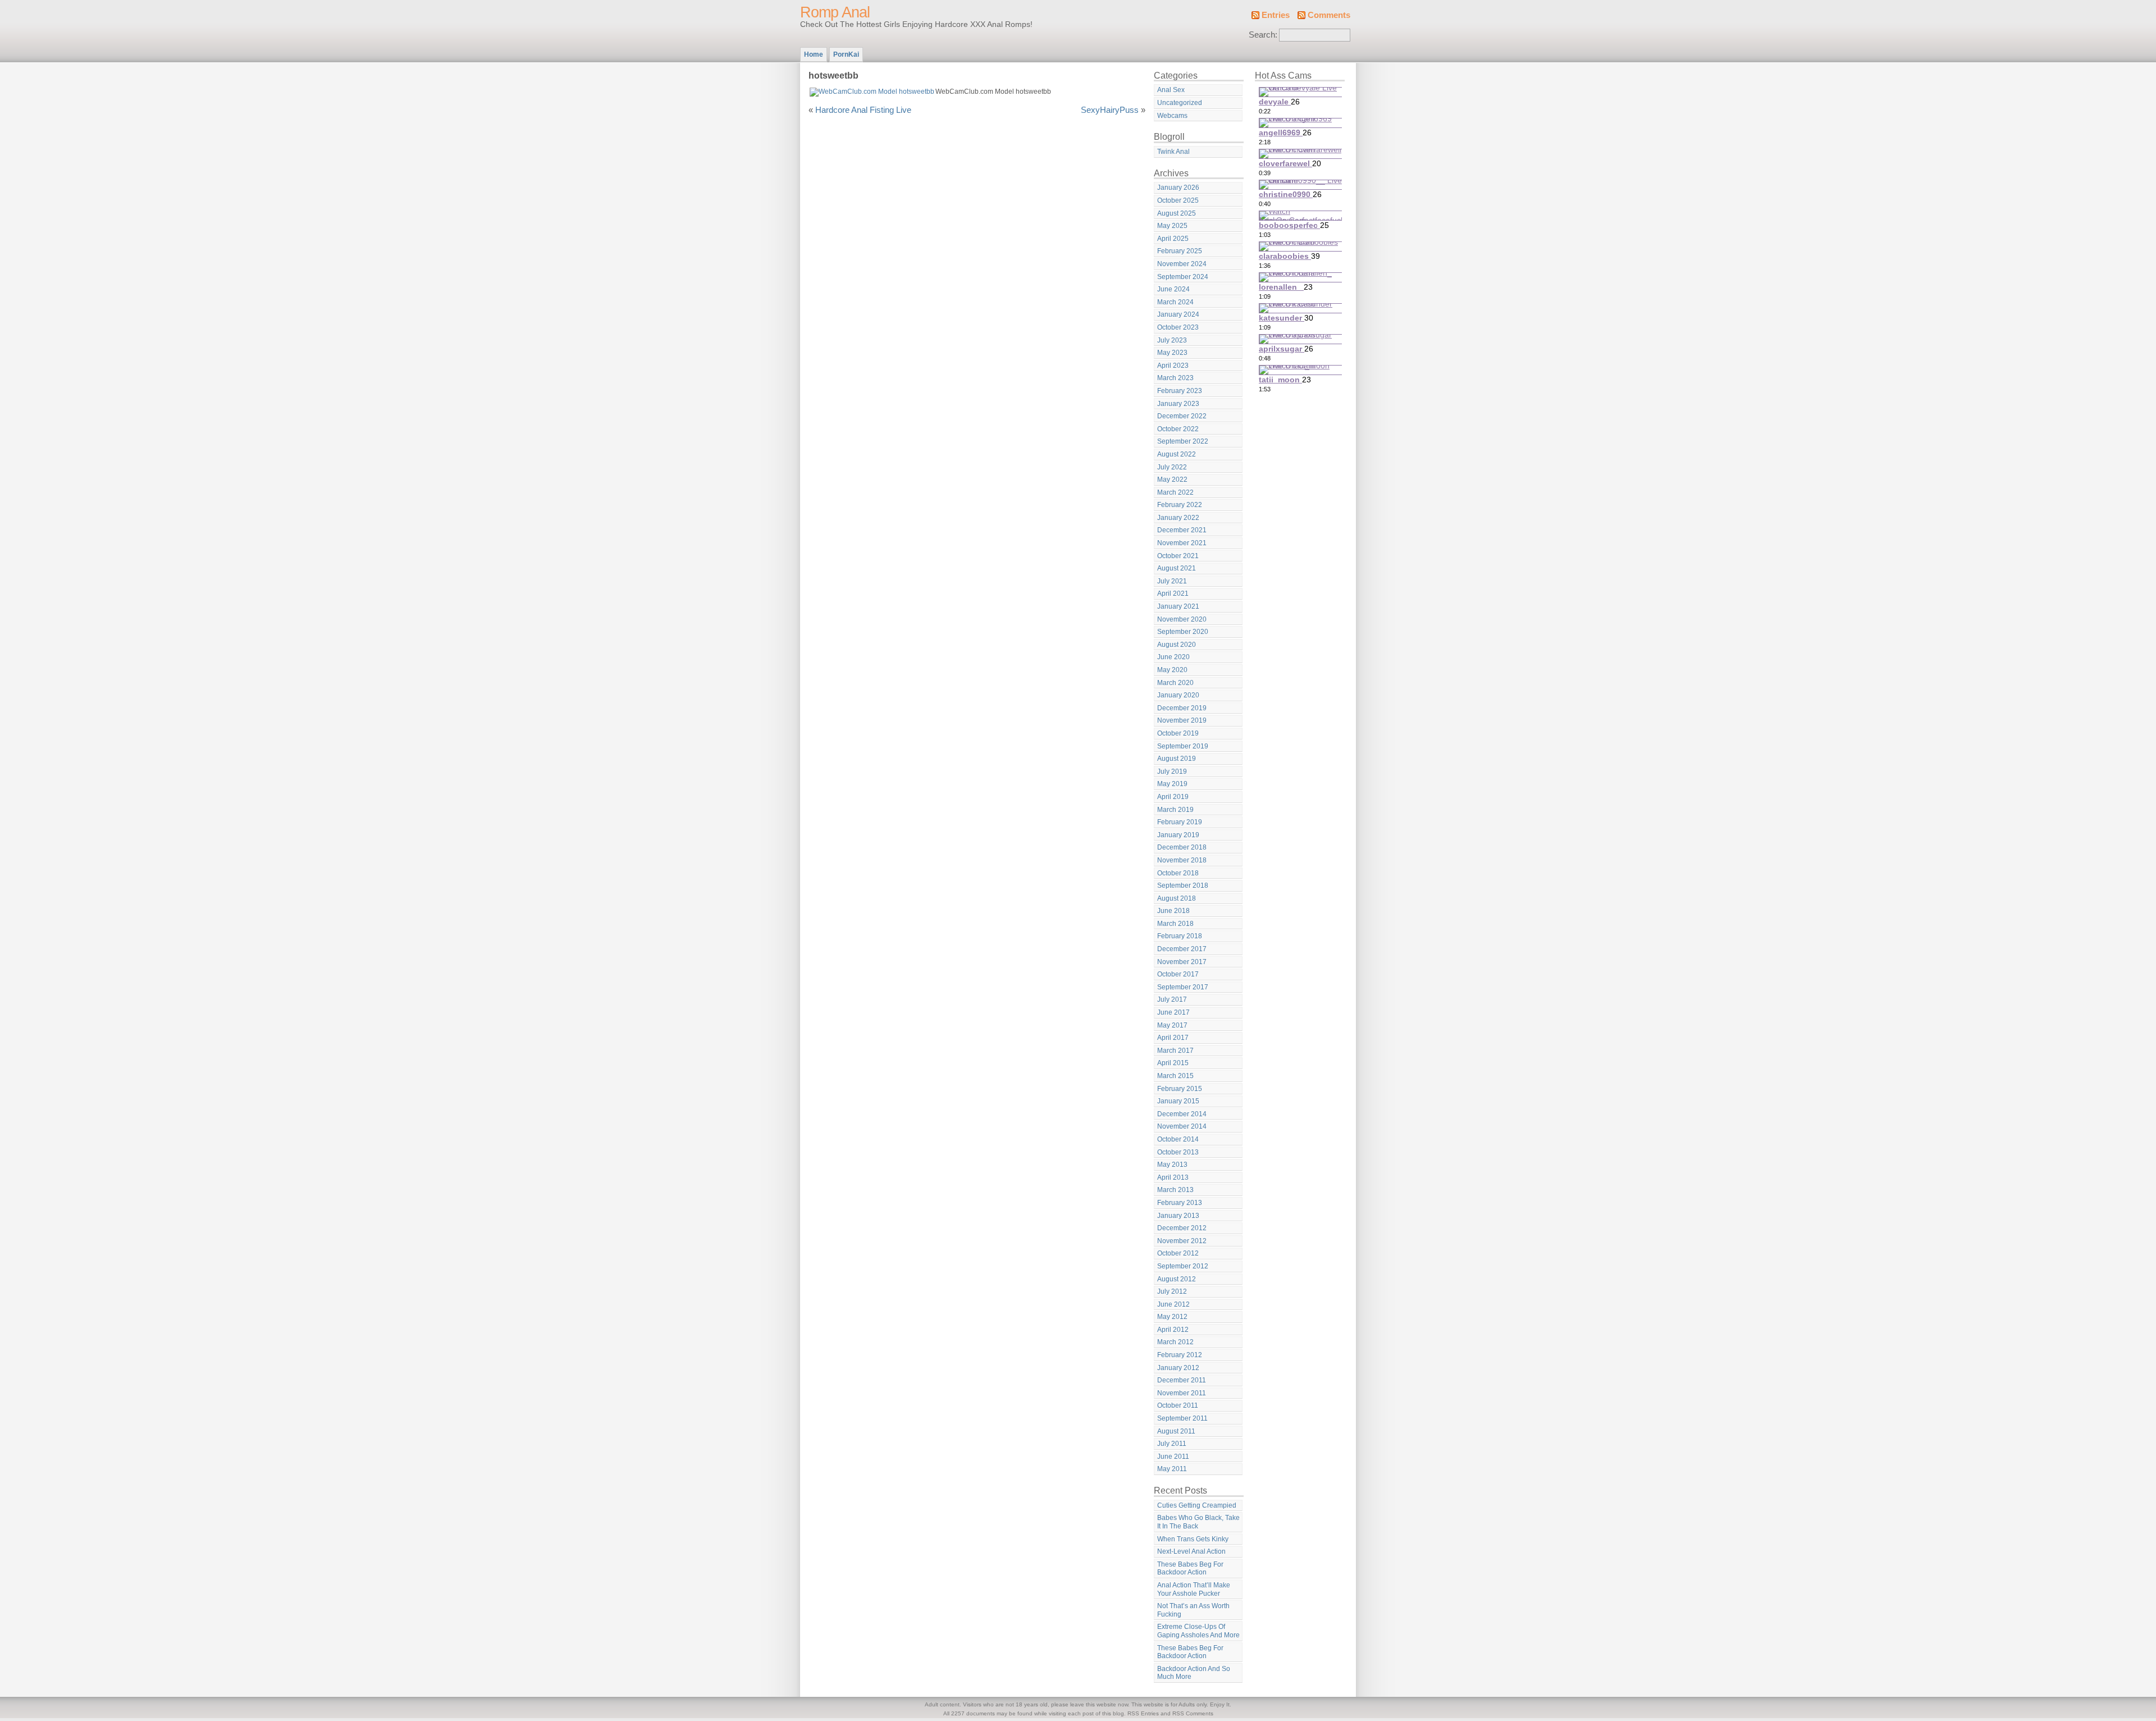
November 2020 (1182, 619)
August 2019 (1177, 759)
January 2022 (1178, 518)
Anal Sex (1171, 90)
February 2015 (1180, 1089)
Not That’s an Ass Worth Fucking (1193, 1610)
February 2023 (1180, 391)
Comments (1329, 15)
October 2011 (1178, 1405)
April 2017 (1173, 1038)
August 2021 (1177, 568)
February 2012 (1180, 1355)
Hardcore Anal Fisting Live (863, 110)
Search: (1263, 35)
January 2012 (1178, 1368)
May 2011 (1172, 1469)
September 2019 (1183, 746)
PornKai (846, 54)
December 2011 (1182, 1380)
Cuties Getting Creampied (1197, 1505)
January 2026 (1178, 188)
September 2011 (1182, 1418)
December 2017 (1182, 949)
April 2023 (1173, 366)
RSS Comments (1193, 1713)
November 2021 (1182, 543)
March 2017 (1175, 1051)
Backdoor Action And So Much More (1194, 1673)
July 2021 (1172, 581)
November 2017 (1182, 962)
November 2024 (1182, 264)
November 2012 (1182, 1241)
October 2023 (1178, 327)
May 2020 (1172, 670)
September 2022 (1183, 441)
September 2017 (1183, 987)
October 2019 (1178, 733)
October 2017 (1178, 974)
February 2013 (1180, 1203)
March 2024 (1175, 302)
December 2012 (1182, 1228)
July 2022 (1172, 467)
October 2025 (1178, 200)
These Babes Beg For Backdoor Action (1190, 1569)
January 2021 (1178, 606)
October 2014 (1178, 1139)
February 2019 (1180, 822)
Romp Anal (835, 12)
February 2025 (1180, 251)
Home (814, 54)
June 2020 (1173, 657)
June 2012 (1173, 1304)
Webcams (1172, 116)
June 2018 (1173, 911)
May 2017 (1172, 1025)
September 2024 (1183, 277)
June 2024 (1173, 289)
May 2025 (1172, 226)
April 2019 (1173, 797)
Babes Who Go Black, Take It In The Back (1198, 1522)
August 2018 (1177, 898)
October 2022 (1178, 429)
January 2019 (1178, 835)
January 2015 (1178, 1101)
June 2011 (1173, 1457)
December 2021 (1182, 530)
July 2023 (1172, 340)
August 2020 (1177, 645)
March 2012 (1175, 1342)
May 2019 (1172, 784)
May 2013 (1172, 1165)
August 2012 (1177, 1279)
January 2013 (1178, 1216)
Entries (1276, 15)
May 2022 (1172, 480)
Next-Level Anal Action (1191, 1551)
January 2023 (1178, 404)
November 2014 (1182, 1126)
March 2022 (1175, 492)
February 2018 (1180, 936)
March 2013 (1175, 1190)
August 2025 (1177, 213)
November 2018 (1182, 860)
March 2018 (1175, 924)
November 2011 (1182, 1393)
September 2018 (1183, 885)
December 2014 (1182, 1114)
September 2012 (1183, 1266)
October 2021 (1178, 556)
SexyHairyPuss (1110, 110)
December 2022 (1182, 416)
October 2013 (1178, 1152)
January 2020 (1178, 695)
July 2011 (1172, 1444)
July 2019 (1172, 772)
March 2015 (1175, 1076)
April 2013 (1173, 1177)
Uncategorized (1180, 103)
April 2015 (1173, 1063)
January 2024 (1178, 314)
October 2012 (1178, 1253)
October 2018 (1178, 873)
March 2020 (1175, 683)
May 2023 (1172, 353)
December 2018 (1182, 847)
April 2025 (1173, 239)
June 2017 (1173, 1012)
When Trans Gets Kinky (1193, 1539)
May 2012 (1172, 1317)
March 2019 (1175, 810)
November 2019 (1182, 720)
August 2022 (1177, 454)
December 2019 (1182, 708)
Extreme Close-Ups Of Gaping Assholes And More (1198, 1631)
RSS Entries (1143, 1713)
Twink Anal (1173, 152)
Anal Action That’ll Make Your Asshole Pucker (1194, 1589)
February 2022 (1180, 505)
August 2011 (1176, 1431)
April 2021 (1173, 594)
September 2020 (1183, 632)
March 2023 (1175, 378)
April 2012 (1173, 1330)
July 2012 (1172, 1291)
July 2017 (1172, 999)
